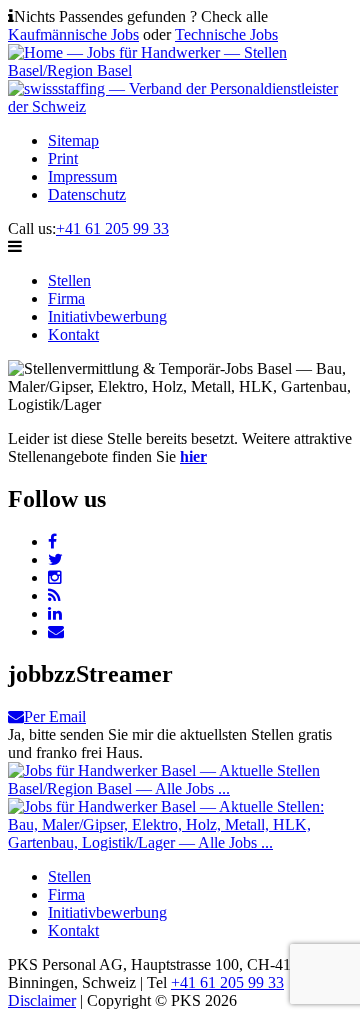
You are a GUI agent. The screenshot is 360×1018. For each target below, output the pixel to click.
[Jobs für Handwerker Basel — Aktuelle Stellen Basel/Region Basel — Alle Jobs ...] (180, 788)
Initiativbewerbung (107, 316)
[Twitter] (55, 559)
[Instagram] (55, 577)
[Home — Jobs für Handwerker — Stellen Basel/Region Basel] (180, 70)
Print (63, 158)
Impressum (82, 176)
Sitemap (73, 140)
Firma (66, 298)
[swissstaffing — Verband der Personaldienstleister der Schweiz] (180, 106)
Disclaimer (42, 1000)
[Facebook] (52, 541)
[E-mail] (56, 631)
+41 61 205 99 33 (112, 228)
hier (193, 456)
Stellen (69, 280)
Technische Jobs (226, 34)
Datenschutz (87, 194)
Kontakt (73, 334)
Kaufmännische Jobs (73, 34)
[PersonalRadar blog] (54, 595)
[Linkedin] (55, 613)
